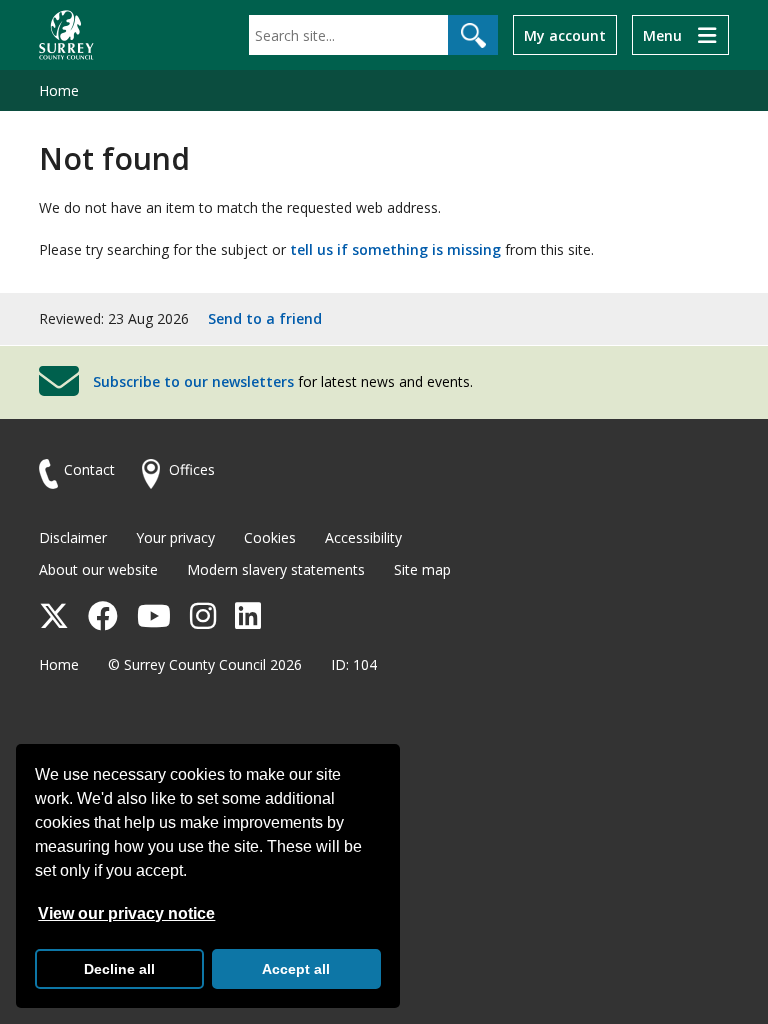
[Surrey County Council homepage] (66, 35)
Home (59, 90)
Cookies (270, 537)
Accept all (296, 969)
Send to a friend (265, 318)
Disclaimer (73, 537)
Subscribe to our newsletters (193, 381)
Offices (192, 469)
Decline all (119, 969)
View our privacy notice (126, 913)
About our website (98, 569)
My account (565, 35)
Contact (89, 469)
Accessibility (363, 537)
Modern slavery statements (276, 569)
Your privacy (175, 537)
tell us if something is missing (395, 249)
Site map (422, 569)
